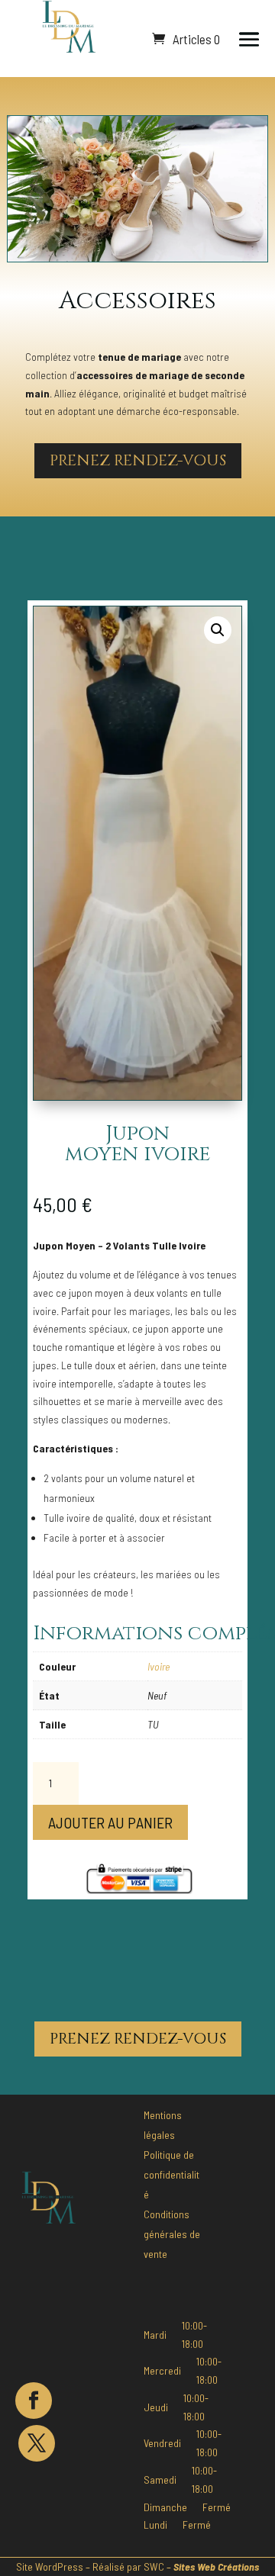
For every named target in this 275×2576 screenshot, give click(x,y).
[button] (218, 630)
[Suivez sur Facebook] (34, 2401)
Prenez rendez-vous (138, 460)
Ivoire (159, 1666)
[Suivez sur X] (37, 2443)
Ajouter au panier (110, 1822)
